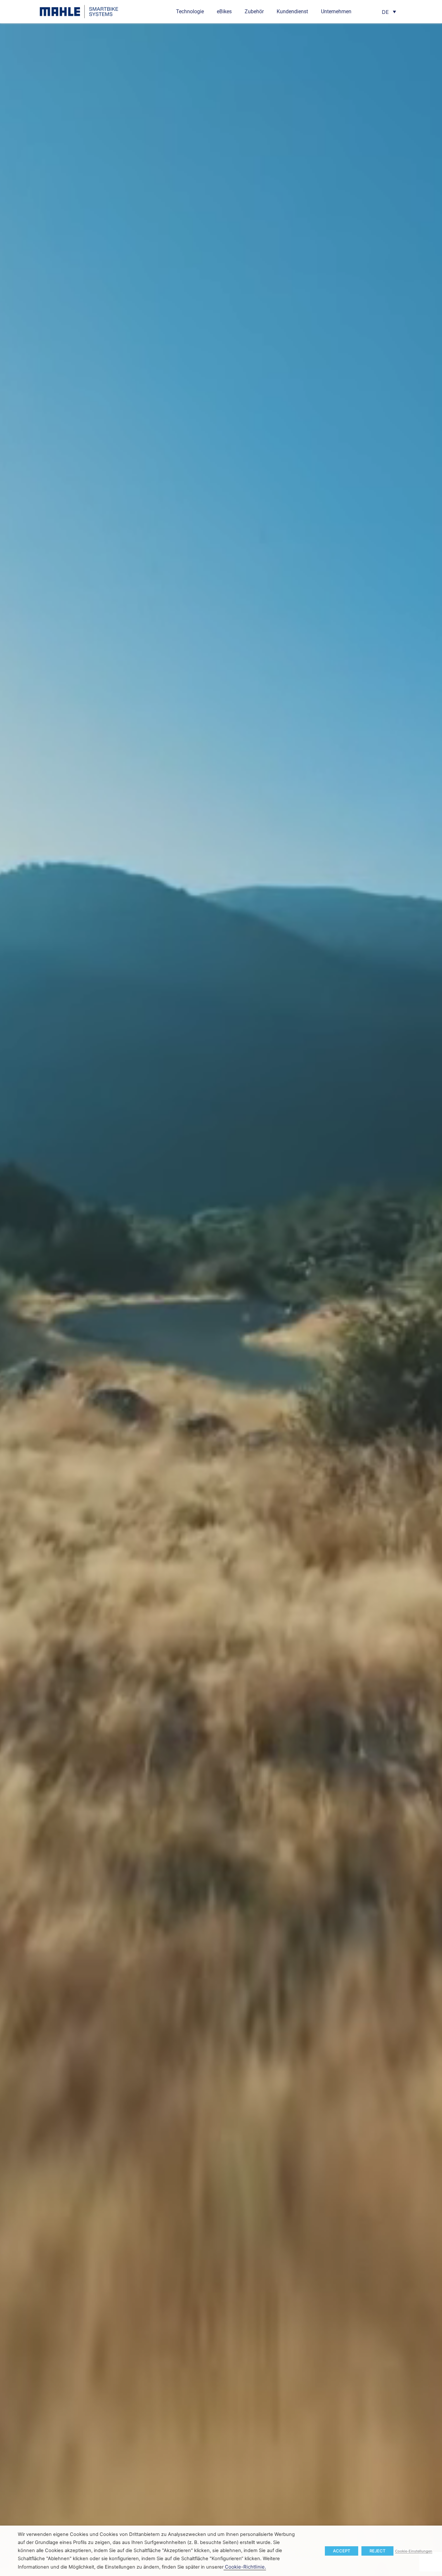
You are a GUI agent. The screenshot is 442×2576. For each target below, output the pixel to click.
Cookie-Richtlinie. (245, 2567)
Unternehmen (336, 11)
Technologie (190, 11)
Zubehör (254, 11)
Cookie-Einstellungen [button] (414, 2551)
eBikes (224, 11)
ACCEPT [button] (342, 2551)
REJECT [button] (377, 2551)
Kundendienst (292, 11)
